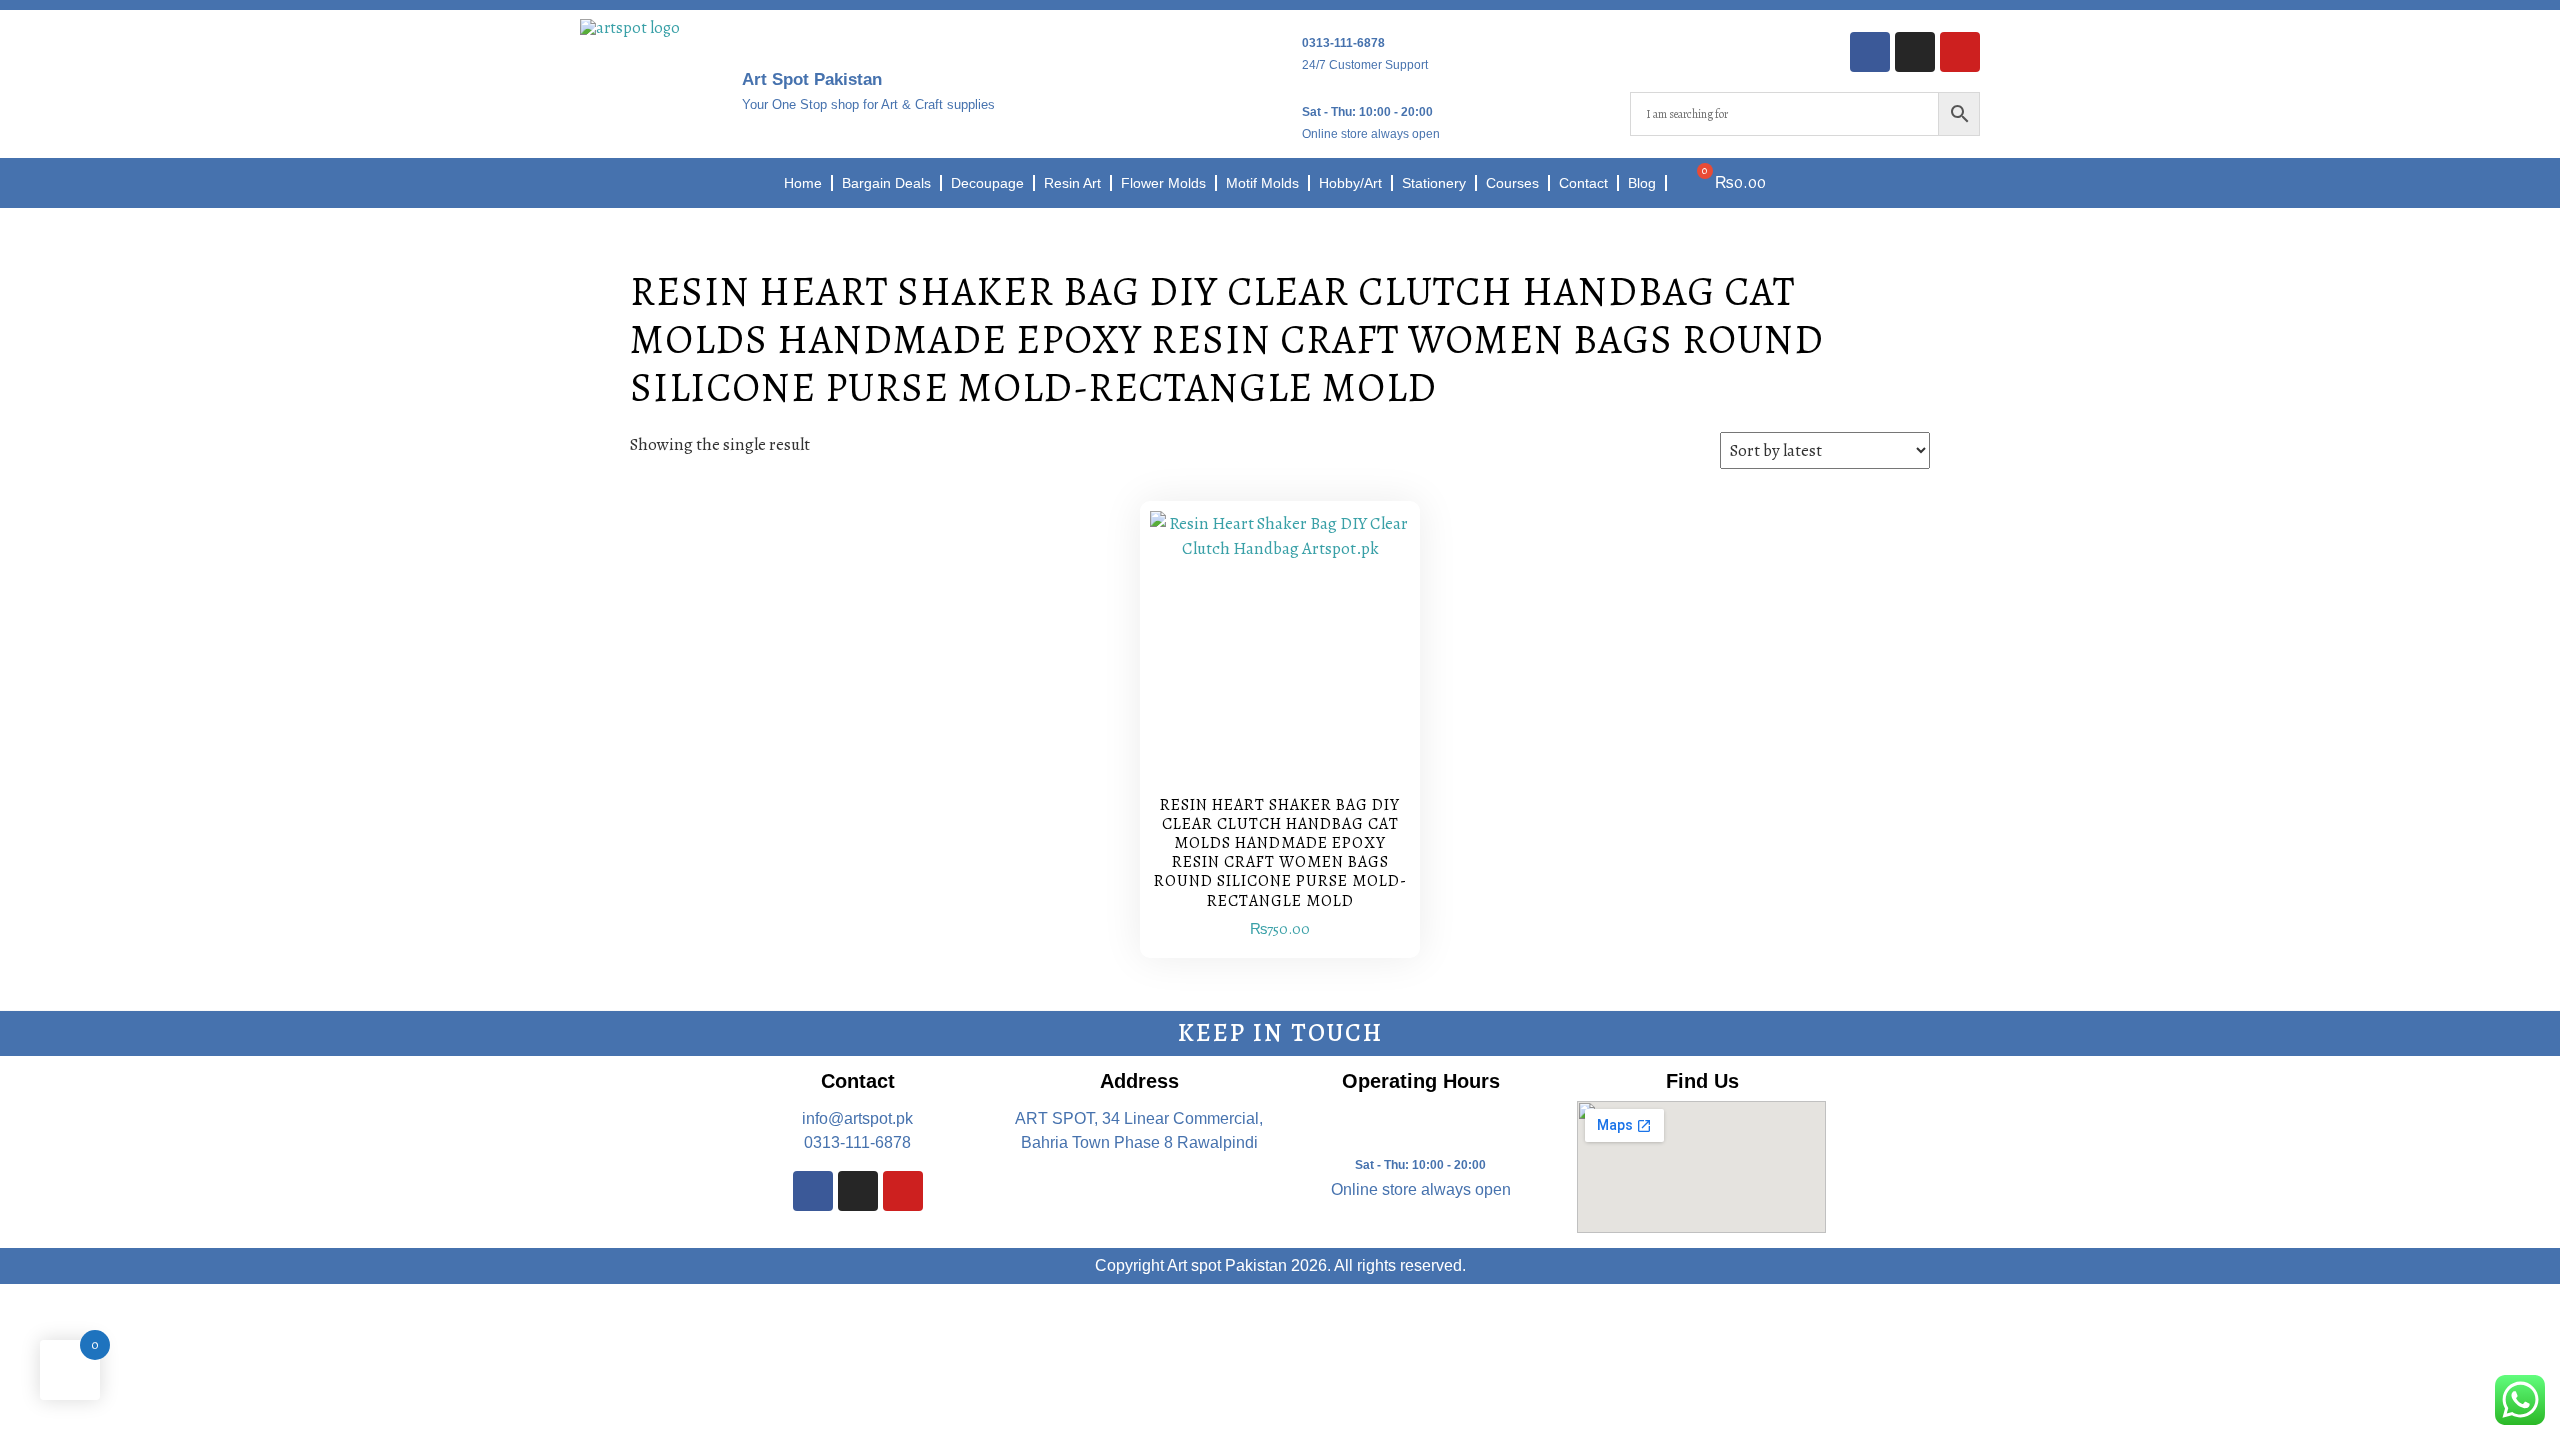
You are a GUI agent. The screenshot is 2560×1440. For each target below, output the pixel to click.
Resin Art (1072, 183)
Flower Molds (1163, 183)
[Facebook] (1870, 52)
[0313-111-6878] (1279, 49)
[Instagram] (1915, 52)
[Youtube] (1960, 52)
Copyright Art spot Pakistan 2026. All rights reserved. (1280, 1265)
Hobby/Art (1350, 183)
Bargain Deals (886, 183)
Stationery (1434, 183)
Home (803, 183)
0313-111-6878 (1343, 43)
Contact (1583, 183)
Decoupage (987, 183)
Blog (1642, 183)
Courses (1512, 183)
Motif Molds (1262, 183)
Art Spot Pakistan (812, 79)
